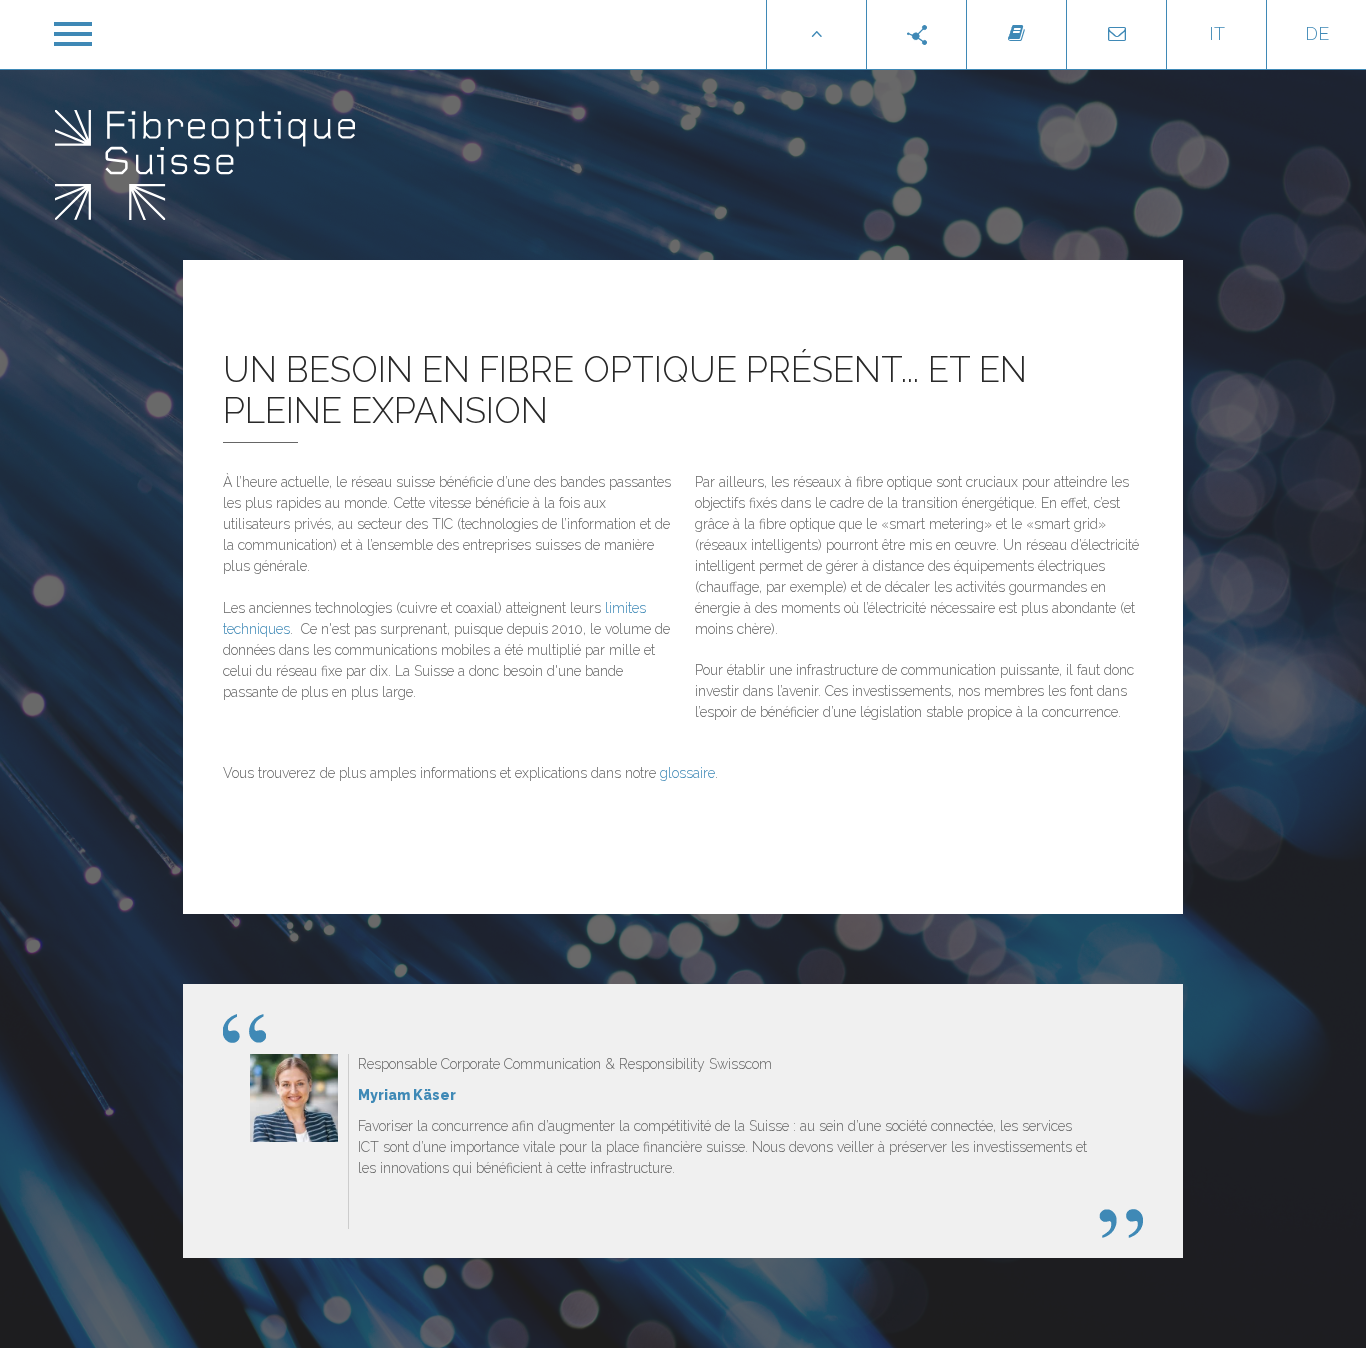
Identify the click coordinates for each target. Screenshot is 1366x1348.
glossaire (687, 773)
